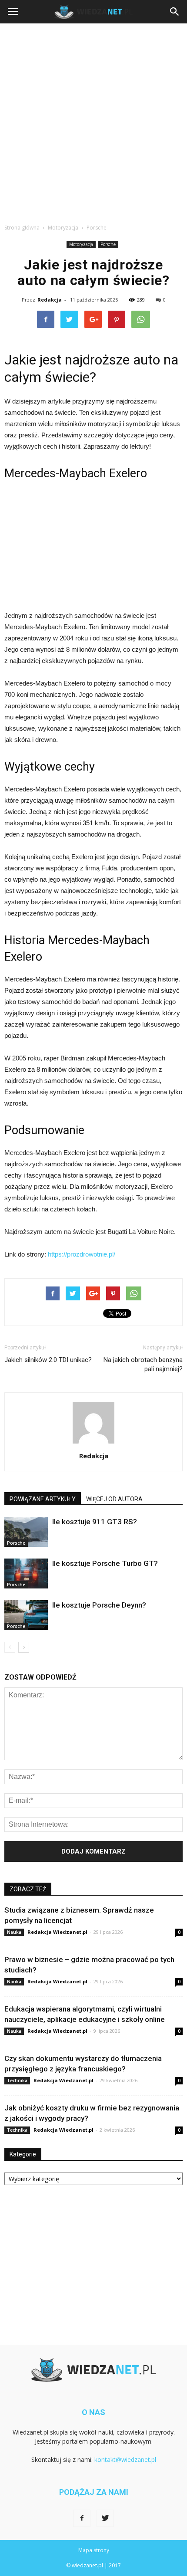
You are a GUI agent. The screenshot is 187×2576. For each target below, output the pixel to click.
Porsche (108, 244)
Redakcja (50, 300)
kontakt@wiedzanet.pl (125, 2460)
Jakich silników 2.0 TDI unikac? (48, 1360)
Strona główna (22, 228)
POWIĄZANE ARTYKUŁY (43, 1499)
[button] (175, 12)
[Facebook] (82, 2518)
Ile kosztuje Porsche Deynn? (99, 1605)
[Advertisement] (93, 121)
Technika (17, 2080)
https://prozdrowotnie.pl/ (82, 1254)
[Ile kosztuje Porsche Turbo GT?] (26, 1573)
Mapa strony (94, 2550)
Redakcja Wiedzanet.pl (57, 1932)
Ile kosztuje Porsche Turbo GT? (105, 1563)
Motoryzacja (81, 244)
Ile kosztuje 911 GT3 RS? (95, 1522)
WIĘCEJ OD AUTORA (114, 1499)
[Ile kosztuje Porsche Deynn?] (26, 1615)
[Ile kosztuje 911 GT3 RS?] (26, 1532)
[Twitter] (105, 2518)
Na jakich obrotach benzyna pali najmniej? (143, 1364)
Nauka (14, 1932)
